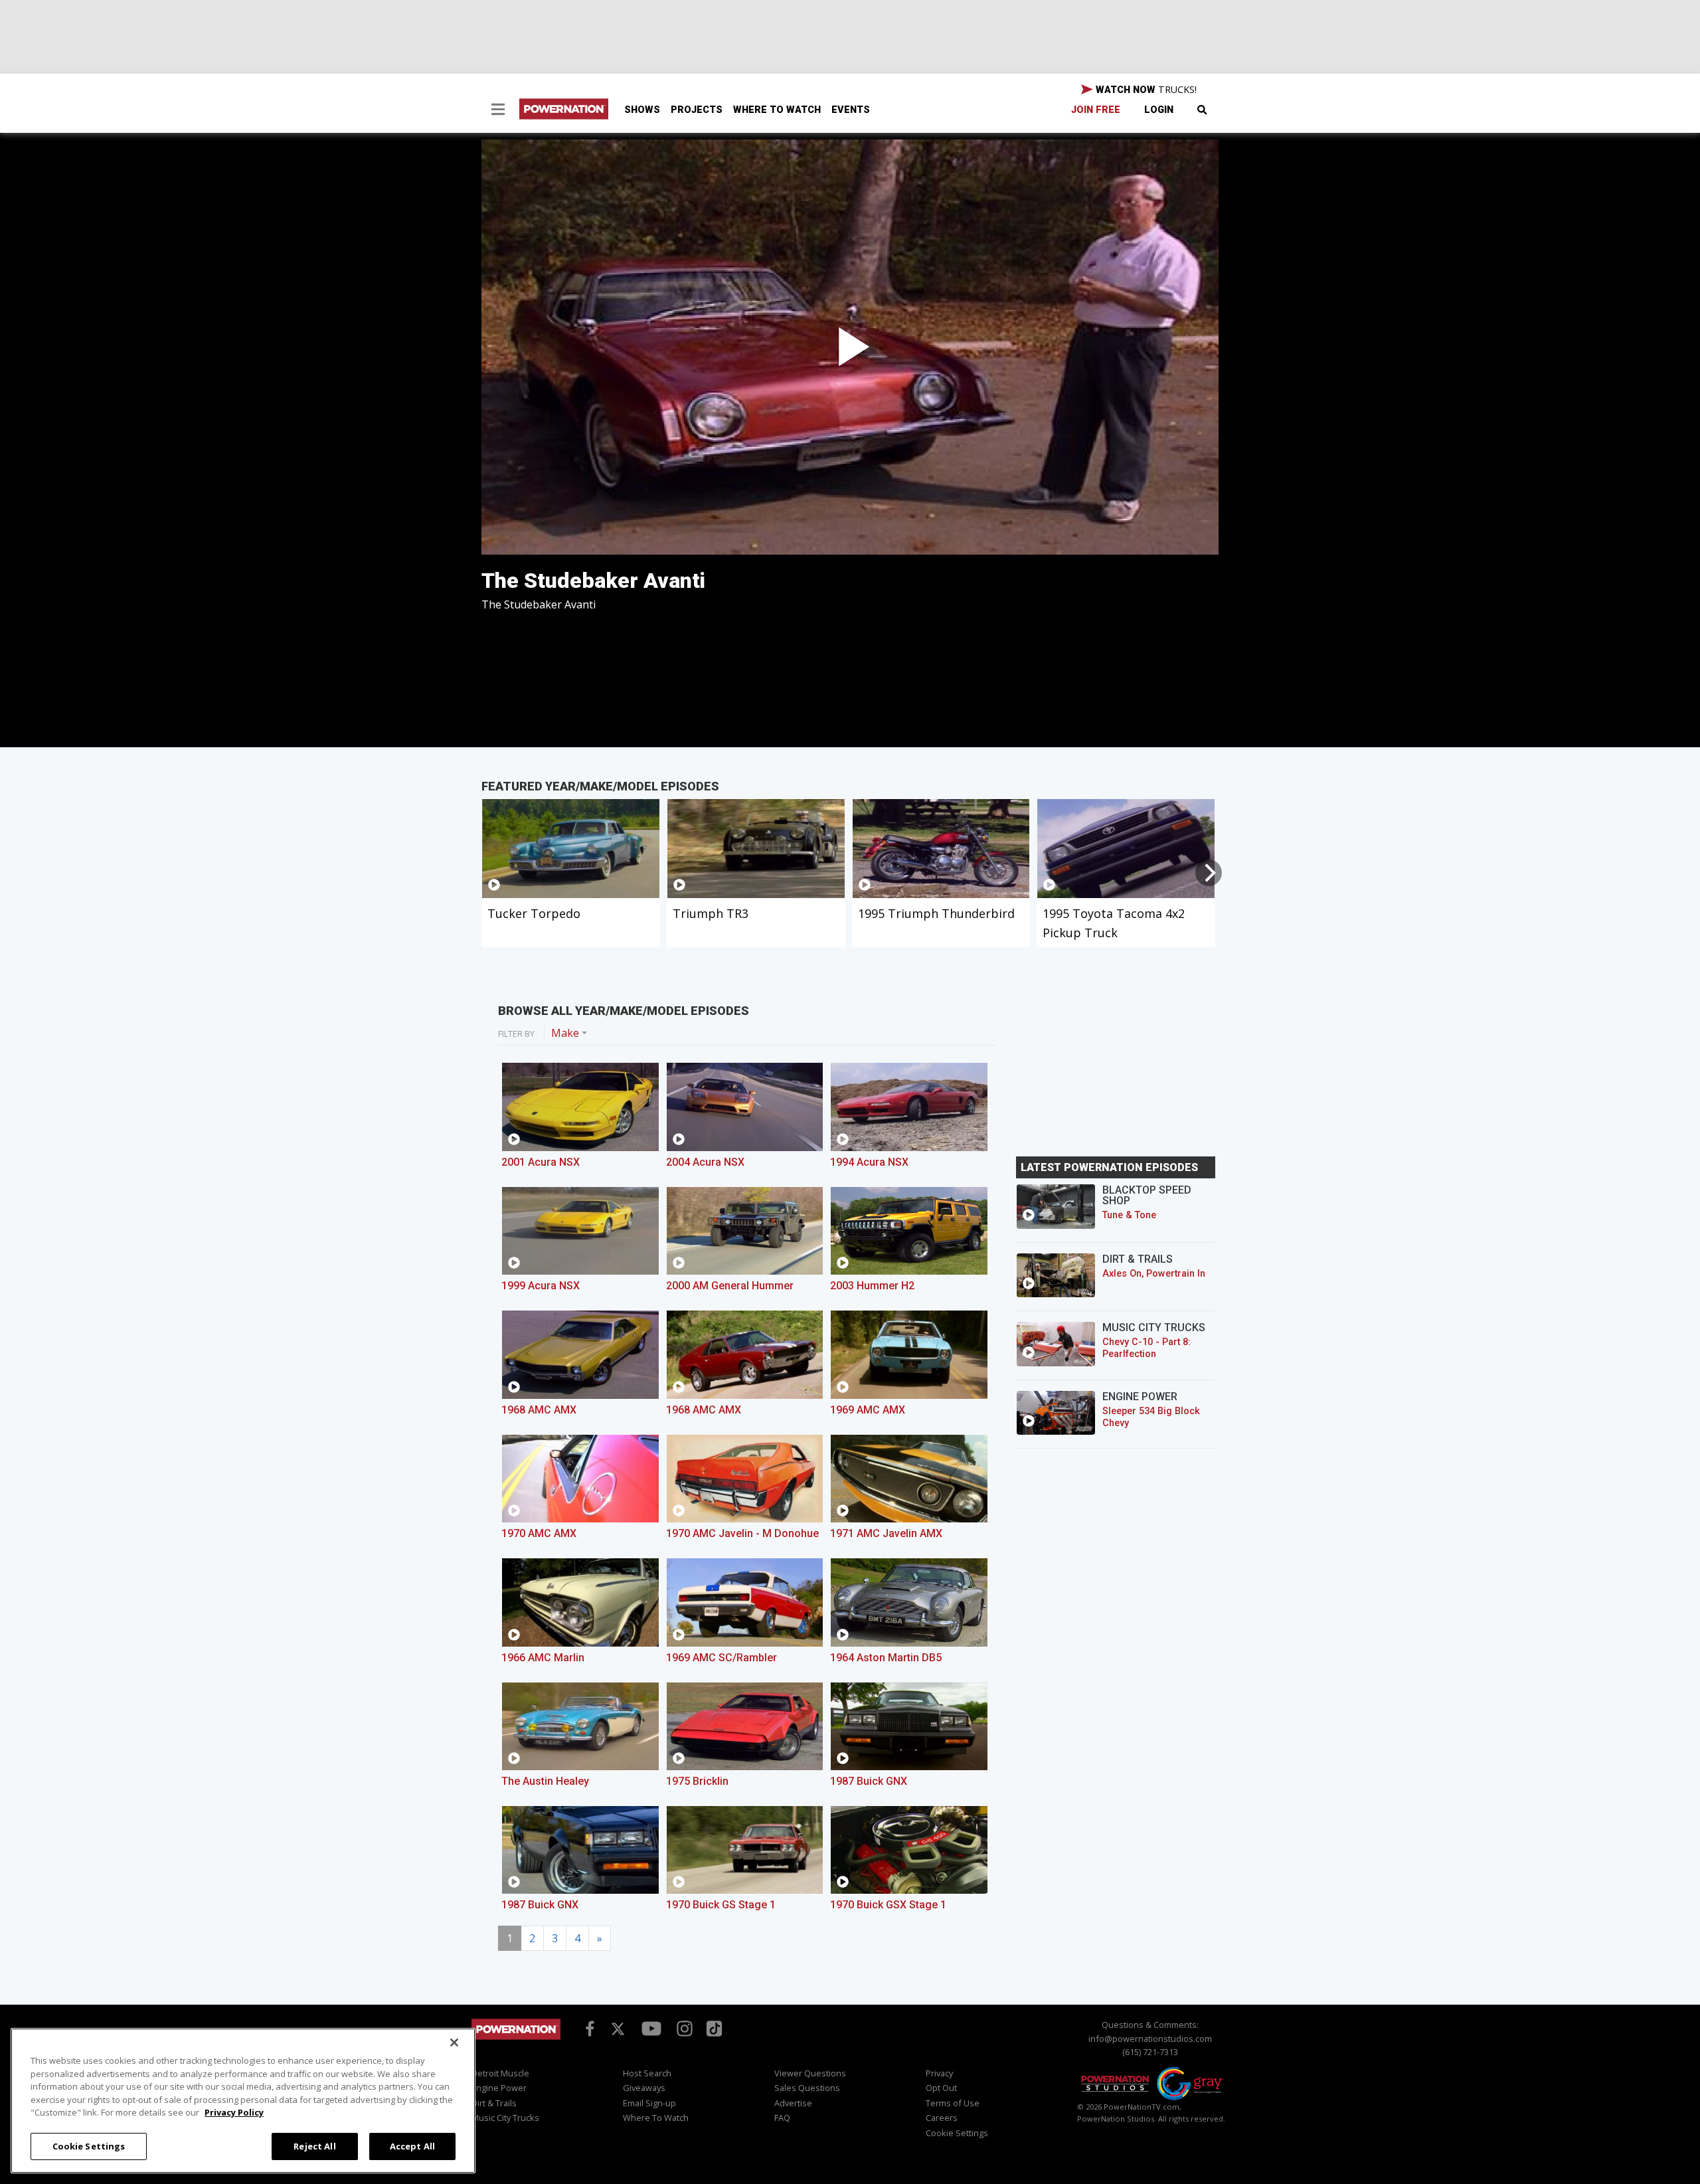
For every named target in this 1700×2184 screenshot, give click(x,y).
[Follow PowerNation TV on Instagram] (683, 2028)
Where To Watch (777, 110)
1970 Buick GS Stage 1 (721, 1905)
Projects (697, 110)
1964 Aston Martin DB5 (886, 1658)
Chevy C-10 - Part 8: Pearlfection (1147, 1348)
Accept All (412, 2145)
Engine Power (499, 2088)
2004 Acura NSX (705, 1162)
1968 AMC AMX (539, 1410)
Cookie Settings (89, 2145)
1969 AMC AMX (868, 1410)
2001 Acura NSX (541, 1162)
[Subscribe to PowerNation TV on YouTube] (651, 2029)
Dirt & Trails (494, 2103)
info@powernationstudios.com (1150, 2039)
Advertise (793, 2103)
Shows (642, 110)
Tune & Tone (1129, 1215)
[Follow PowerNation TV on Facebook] (588, 2028)
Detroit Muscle (500, 2073)
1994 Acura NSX (869, 1162)
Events (851, 110)
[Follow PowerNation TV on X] (618, 2030)
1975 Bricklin (697, 1781)
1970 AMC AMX (539, 1533)
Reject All (314, 2145)
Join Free (1096, 110)
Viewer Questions (810, 2073)
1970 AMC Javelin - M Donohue (742, 1533)
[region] (243, 2101)
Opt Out (941, 2088)
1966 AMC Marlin (543, 1658)
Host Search (647, 2073)
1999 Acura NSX (541, 1286)
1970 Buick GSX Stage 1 (888, 1905)
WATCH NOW (1145, 89)
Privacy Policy (234, 2112)
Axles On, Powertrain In (1154, 1274)
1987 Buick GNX (869, 1781)
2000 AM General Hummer (730, 1286)
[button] (498, 111)
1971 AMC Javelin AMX (886, 1533)
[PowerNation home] (516, 2042)
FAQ (782, 2118)
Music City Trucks (505, 2118)
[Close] (454, 2043)
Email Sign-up (649, 2103)
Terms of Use (953, 2103)
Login (1159, 110)
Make (565, 1033)
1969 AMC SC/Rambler (722, 1658)
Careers (942, 2118)
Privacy (939, 2073)
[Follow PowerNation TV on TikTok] (713, 2028)
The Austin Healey (545, 1781)
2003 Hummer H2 (872, 1286)
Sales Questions (807, 2088)
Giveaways (644, 2088)
